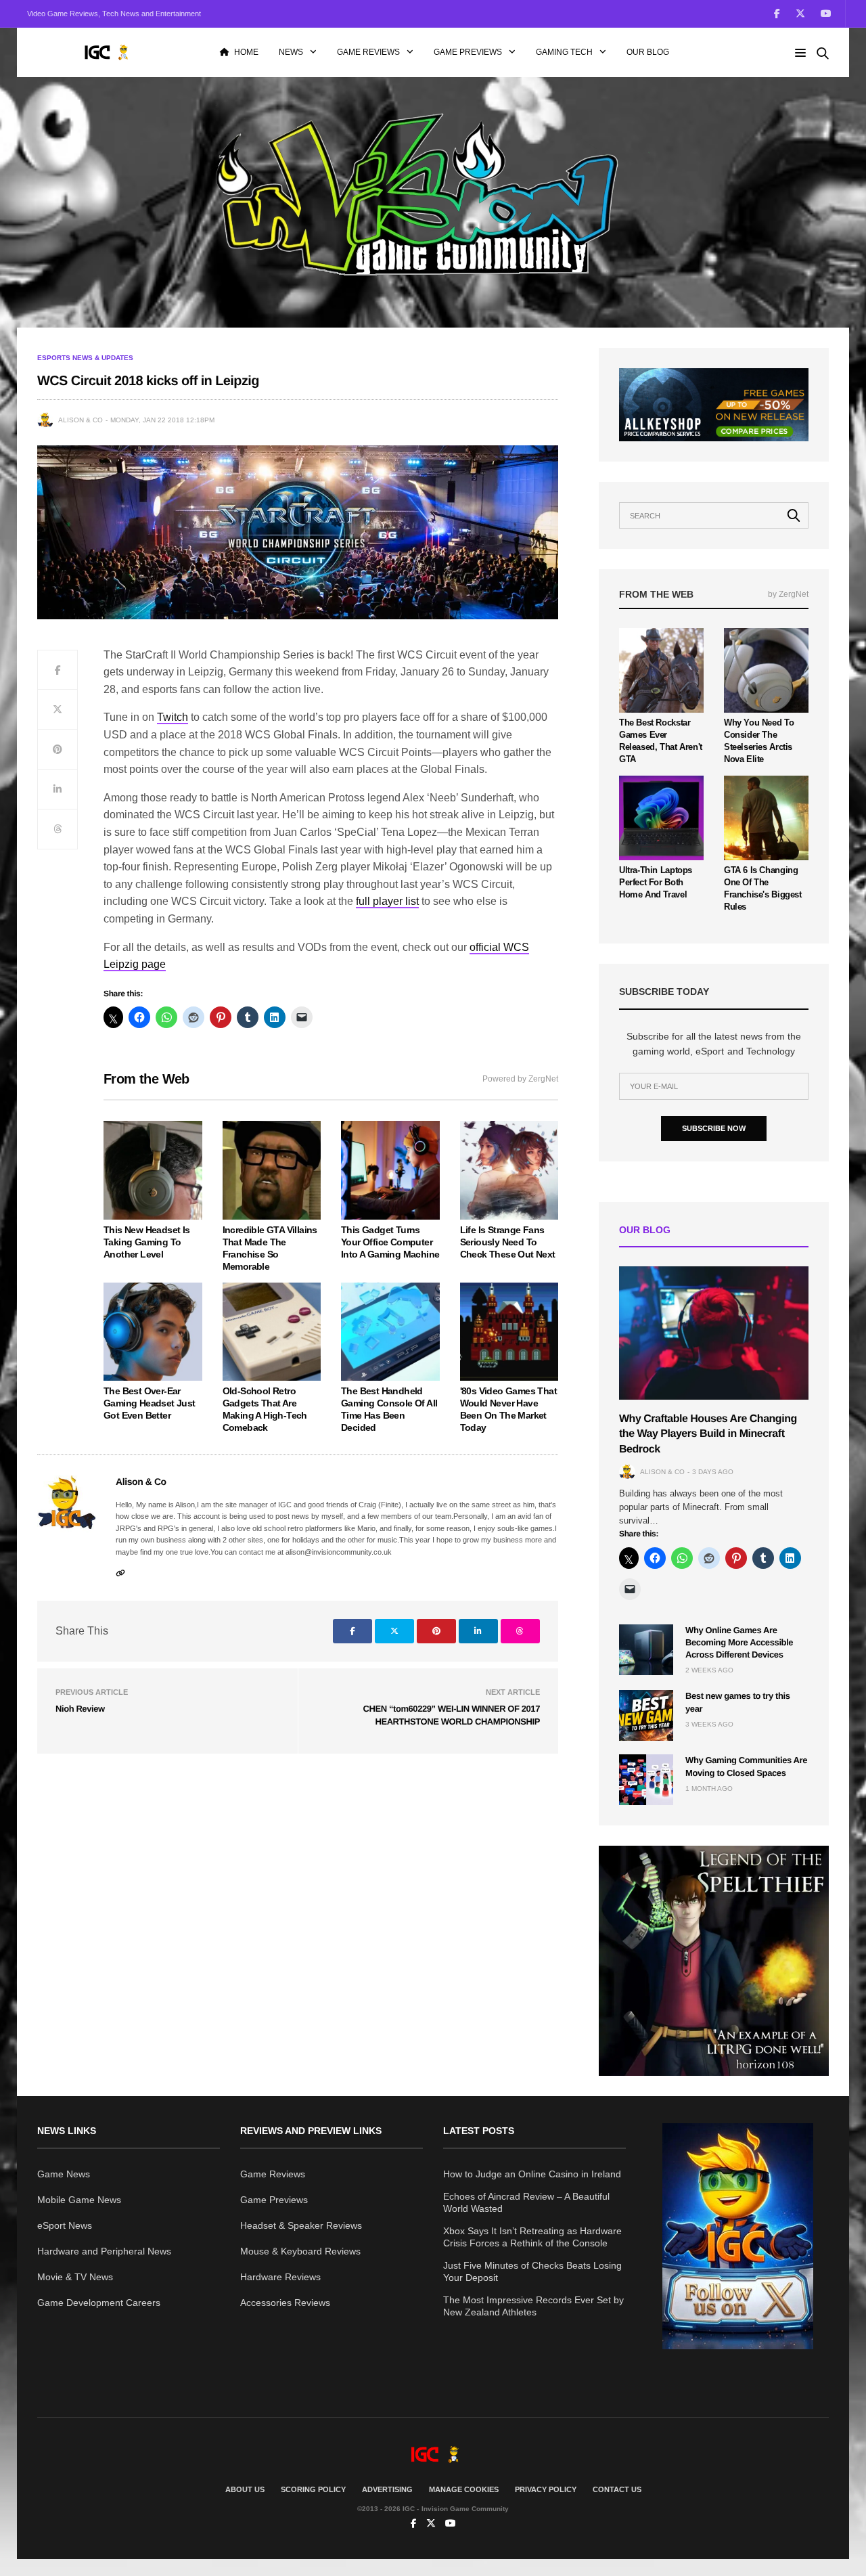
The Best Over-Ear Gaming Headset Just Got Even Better (150, 1403)
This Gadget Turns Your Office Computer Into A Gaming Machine (390, 1242)
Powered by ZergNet (520, 1079)
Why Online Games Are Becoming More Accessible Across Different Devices (739, 1642)
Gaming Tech (564, 52)
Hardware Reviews (280, 2277)
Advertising (387, 2489)
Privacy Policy (546, 2489)
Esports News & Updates (85, 358)
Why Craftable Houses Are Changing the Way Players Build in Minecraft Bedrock (708, 1434)
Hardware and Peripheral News (104, 2251)
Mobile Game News (79, 2200)
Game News (64, 2174)
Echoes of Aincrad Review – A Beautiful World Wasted (526, 2202)
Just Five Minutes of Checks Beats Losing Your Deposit (532, 2271)
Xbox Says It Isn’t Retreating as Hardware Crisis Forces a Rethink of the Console (532, 2237)
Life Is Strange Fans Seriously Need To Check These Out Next (508, 1242)
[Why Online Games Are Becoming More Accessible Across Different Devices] (646, 1650)
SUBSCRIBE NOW (714, 1128)
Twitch (173, 717)
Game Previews (468, 52)
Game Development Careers (99, 2303)
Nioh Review (80, 1709)
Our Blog (648, 52)
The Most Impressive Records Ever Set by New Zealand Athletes (533, 2306)
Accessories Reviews (285, 2303)
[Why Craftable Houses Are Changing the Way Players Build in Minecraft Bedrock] (714, 1333)
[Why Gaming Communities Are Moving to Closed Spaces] (646, 1780)
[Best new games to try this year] (646, 1715)
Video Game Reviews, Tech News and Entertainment (114, 14)
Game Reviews (368, 52)
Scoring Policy (313, 2489)
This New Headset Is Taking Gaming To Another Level (147, 1242)
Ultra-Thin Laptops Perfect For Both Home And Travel (656, 882)
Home (246, 52)
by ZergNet (788, 594)
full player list (387, 901)
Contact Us (617, 2489)
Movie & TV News (75, 2277)
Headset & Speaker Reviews (301, 2225)
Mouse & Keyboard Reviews (300, 2251)
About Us (245, 2489)
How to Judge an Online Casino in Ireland (532, 2174)
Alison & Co (81, 420)
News (291, 52)
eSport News (65, 2225)
